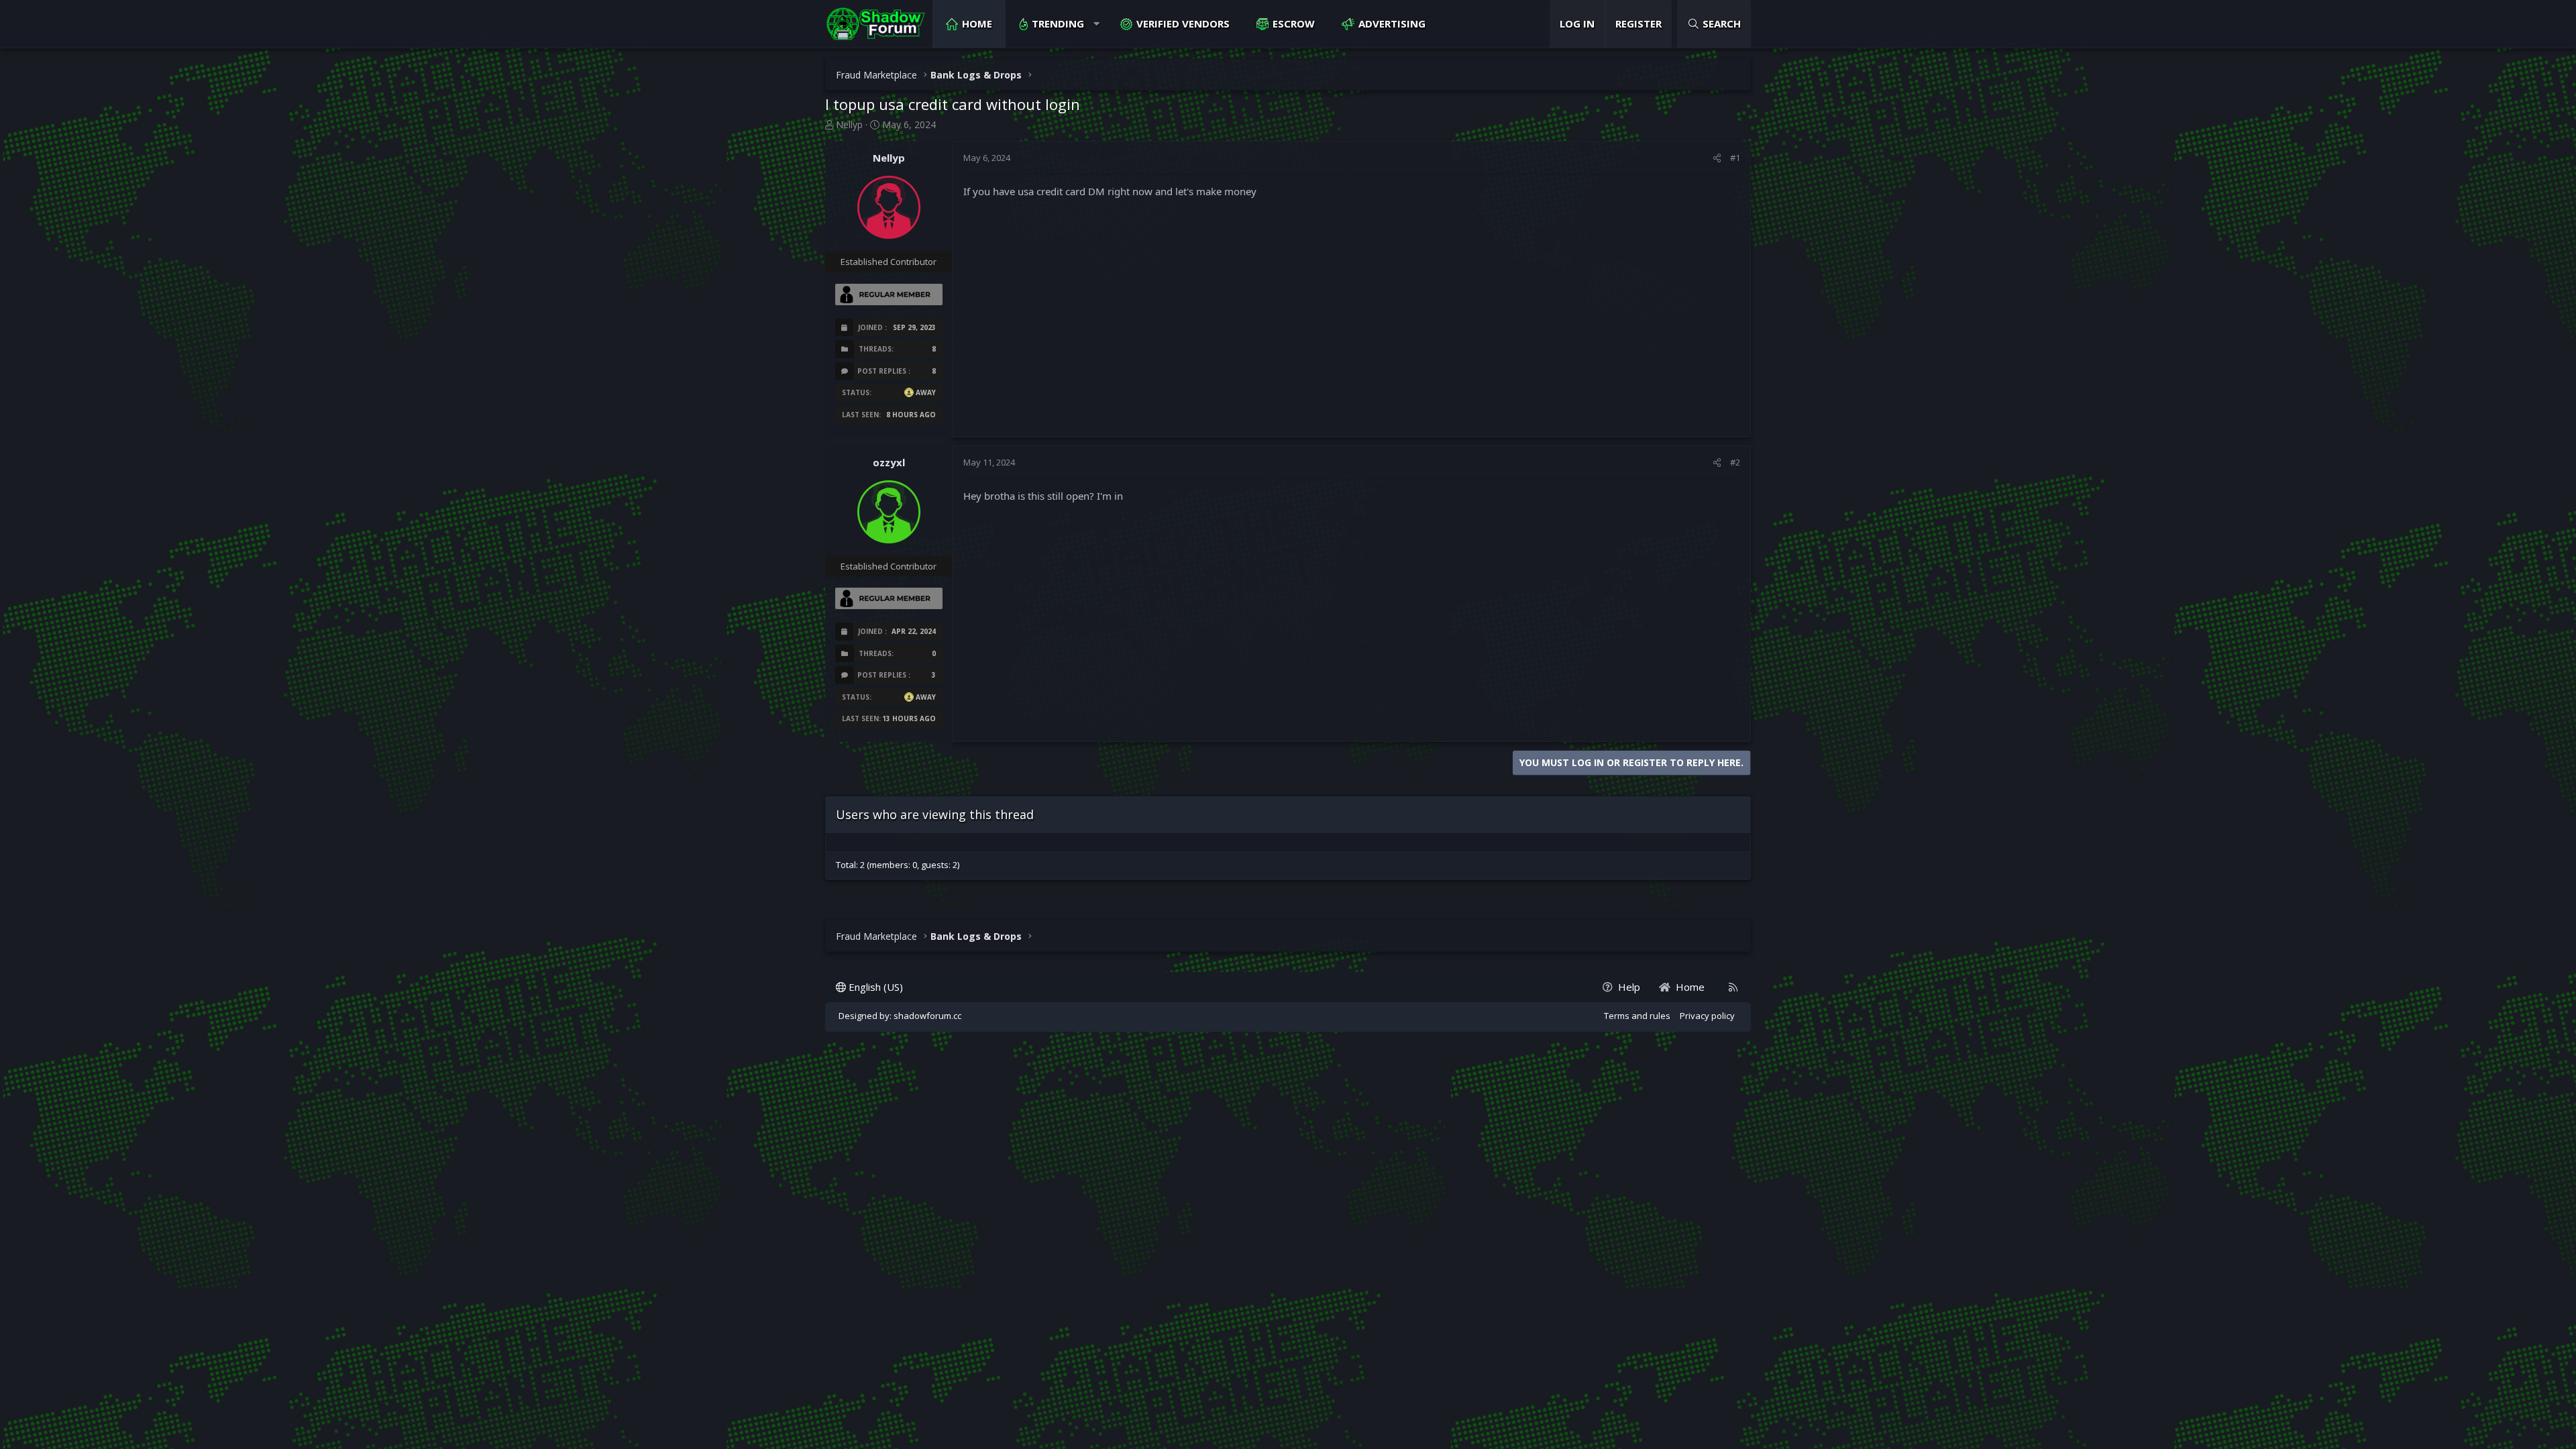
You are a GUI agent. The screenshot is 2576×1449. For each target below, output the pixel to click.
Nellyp (849, 124)
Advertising (1392, 23)
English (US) (874, 987)
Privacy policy (1707, 1016)
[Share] (1717, 158)
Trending (1058, 23)
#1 (1735, 158)
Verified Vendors (1183, 23)
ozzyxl (889, 462)
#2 (1735, 462)
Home (977, 23)
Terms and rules (1637, 1016)
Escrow (1294, 23)
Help (1629, 987)
